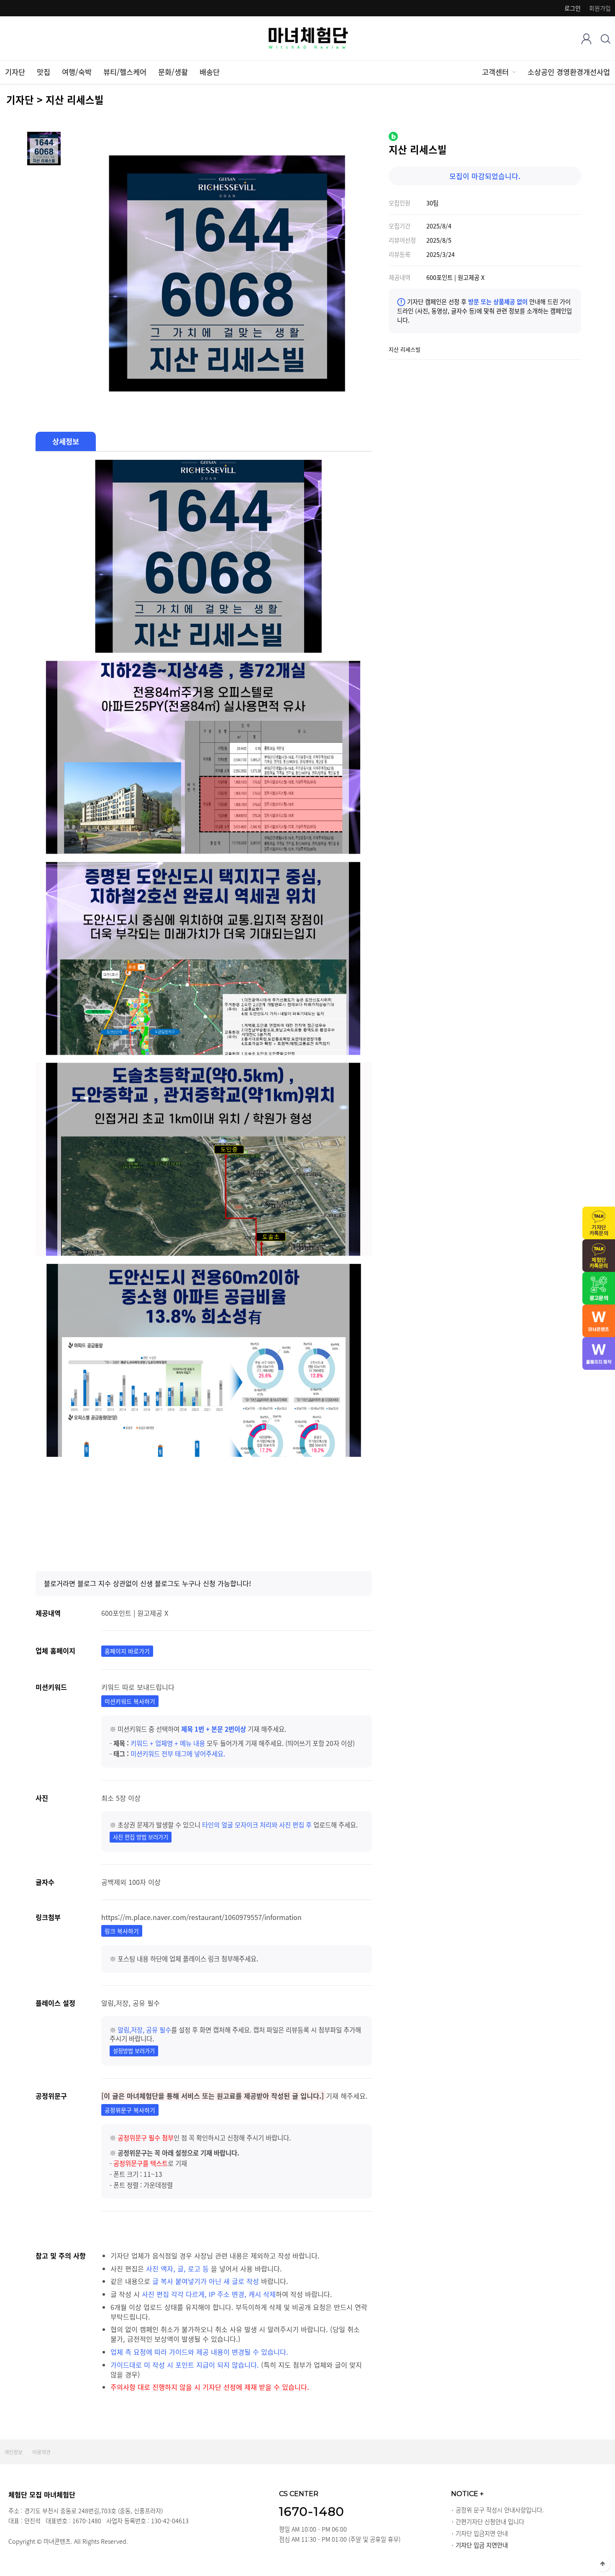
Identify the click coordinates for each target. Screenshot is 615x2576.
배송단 (210, 72)
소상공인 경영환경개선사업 (569, 72)
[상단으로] (602, 2563)
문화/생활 (173, 72)
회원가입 (600, 8)
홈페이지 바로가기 (127, 1651)
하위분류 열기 (513, 72)
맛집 (44, 72)
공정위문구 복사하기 (130, 2110)
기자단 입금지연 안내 (482, 2533)
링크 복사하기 (122, 1931)
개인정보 (13, 2452)
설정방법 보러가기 (134, 2051)
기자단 (15, 72)
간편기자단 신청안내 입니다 (490, 2522)
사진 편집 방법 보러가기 (141, 1837)
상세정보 (66, 441)
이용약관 (41, 2452)
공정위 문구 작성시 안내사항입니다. (500, 2510)
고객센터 (495, 72)
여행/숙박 (77, 72)
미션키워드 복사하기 (130, 1701)
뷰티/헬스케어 (125, 72)
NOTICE (467, 2494)
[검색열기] (606, 39)
